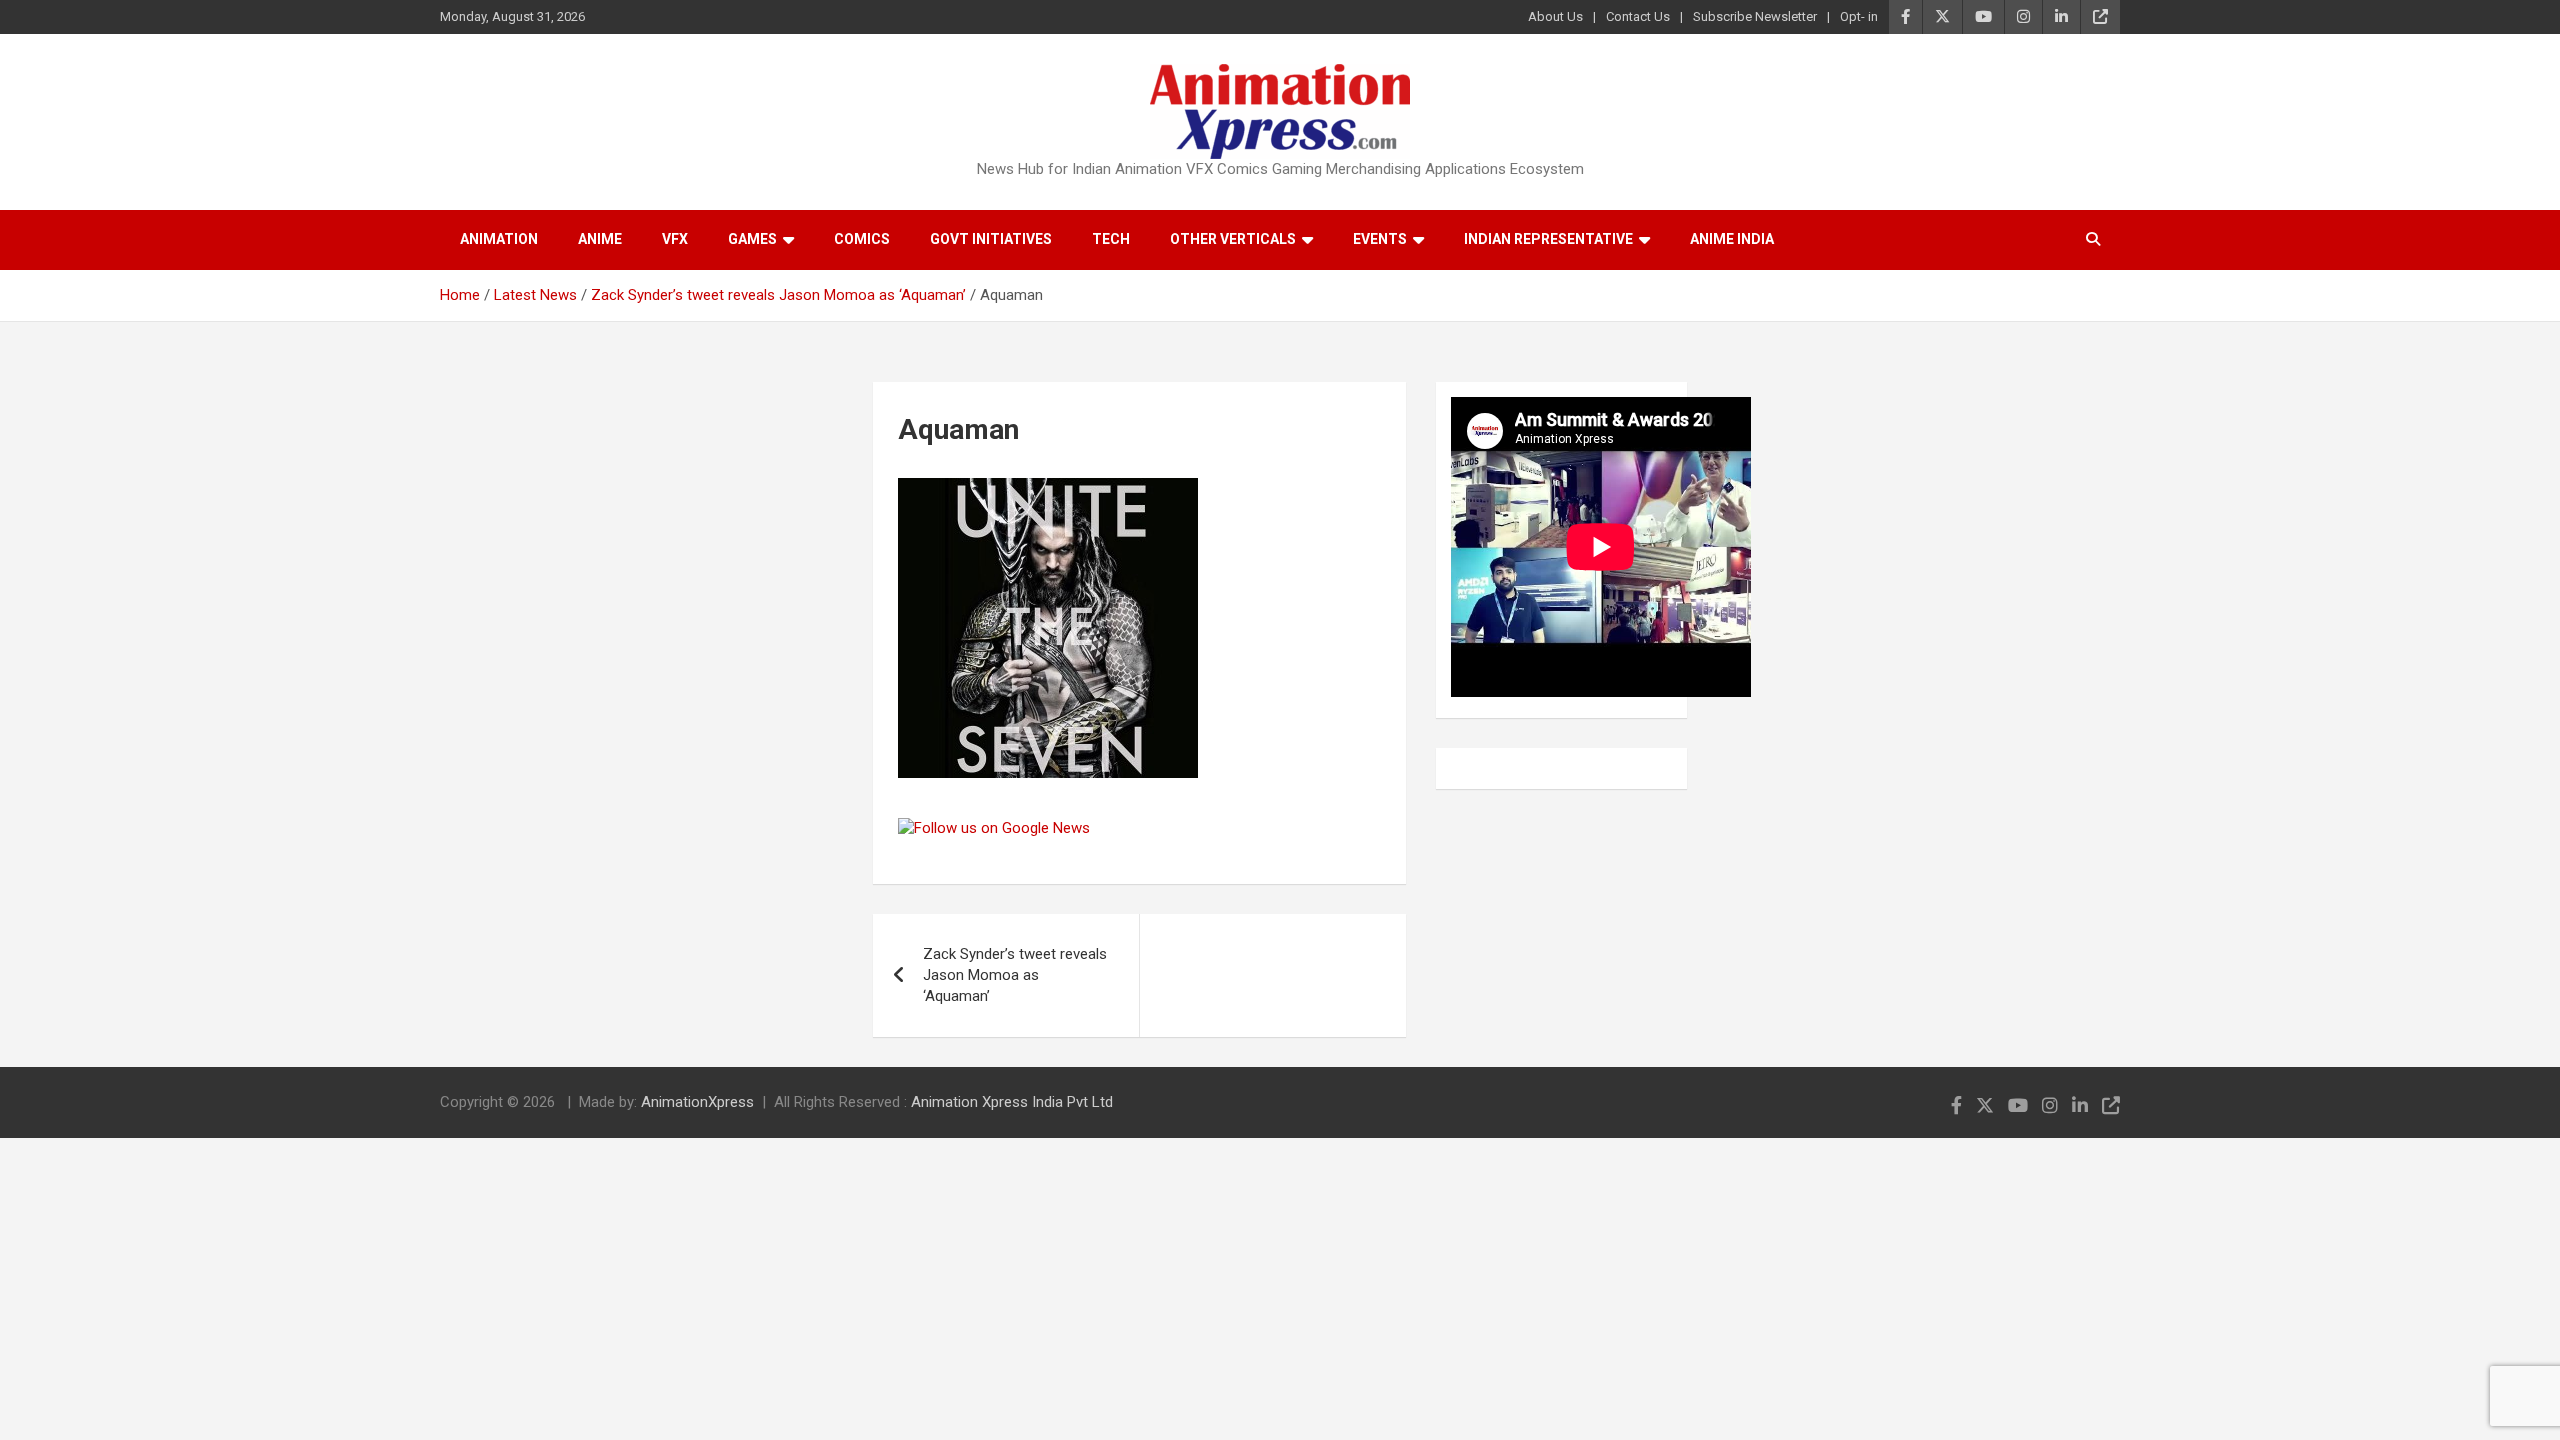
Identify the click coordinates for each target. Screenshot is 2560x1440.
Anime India (1732, 239)
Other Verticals (1233, 239)
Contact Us (1638, 16)
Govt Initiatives (991, 239)
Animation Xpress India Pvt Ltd (1012, 1102)
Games (752, 239)
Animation (499, 239)
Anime (600, 239)
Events (1380, 239)
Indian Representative (1548, 239)
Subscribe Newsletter (1755, 16)
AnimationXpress (697, 1102)
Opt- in (1859, 16)
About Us (1555, 16)
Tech (1111, 239)
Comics (862, 239)
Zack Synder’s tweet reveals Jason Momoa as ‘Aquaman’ (1015, 975)
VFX (675, 239)
